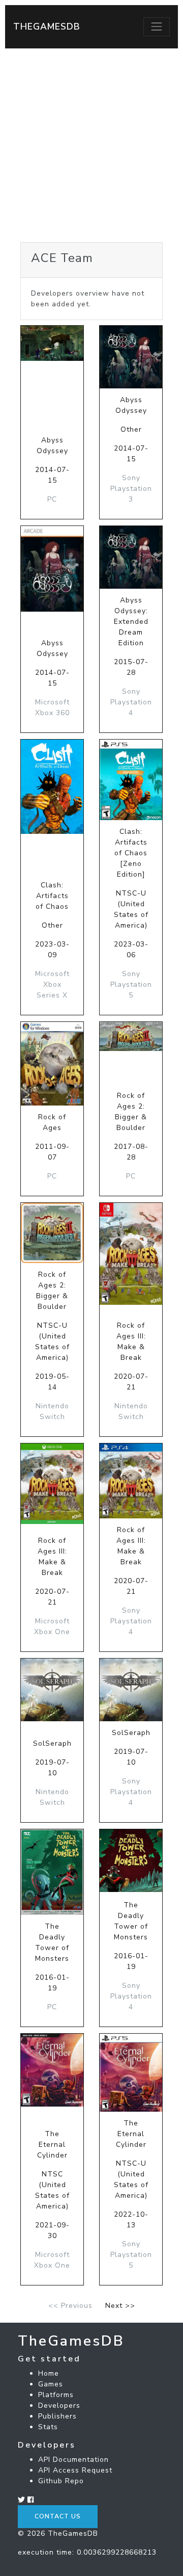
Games (51, 2384)
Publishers (57, 2416)
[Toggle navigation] (157, 27)
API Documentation (73, 2460)
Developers (59, 2406)
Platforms (56, 2395)
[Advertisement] (91, 145)
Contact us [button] (58, 2516)
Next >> (120, 2306)
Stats (48, 2427)
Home (49, 2373)
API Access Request (75, 2470)
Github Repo (61, 2481)
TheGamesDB (47, 27)
